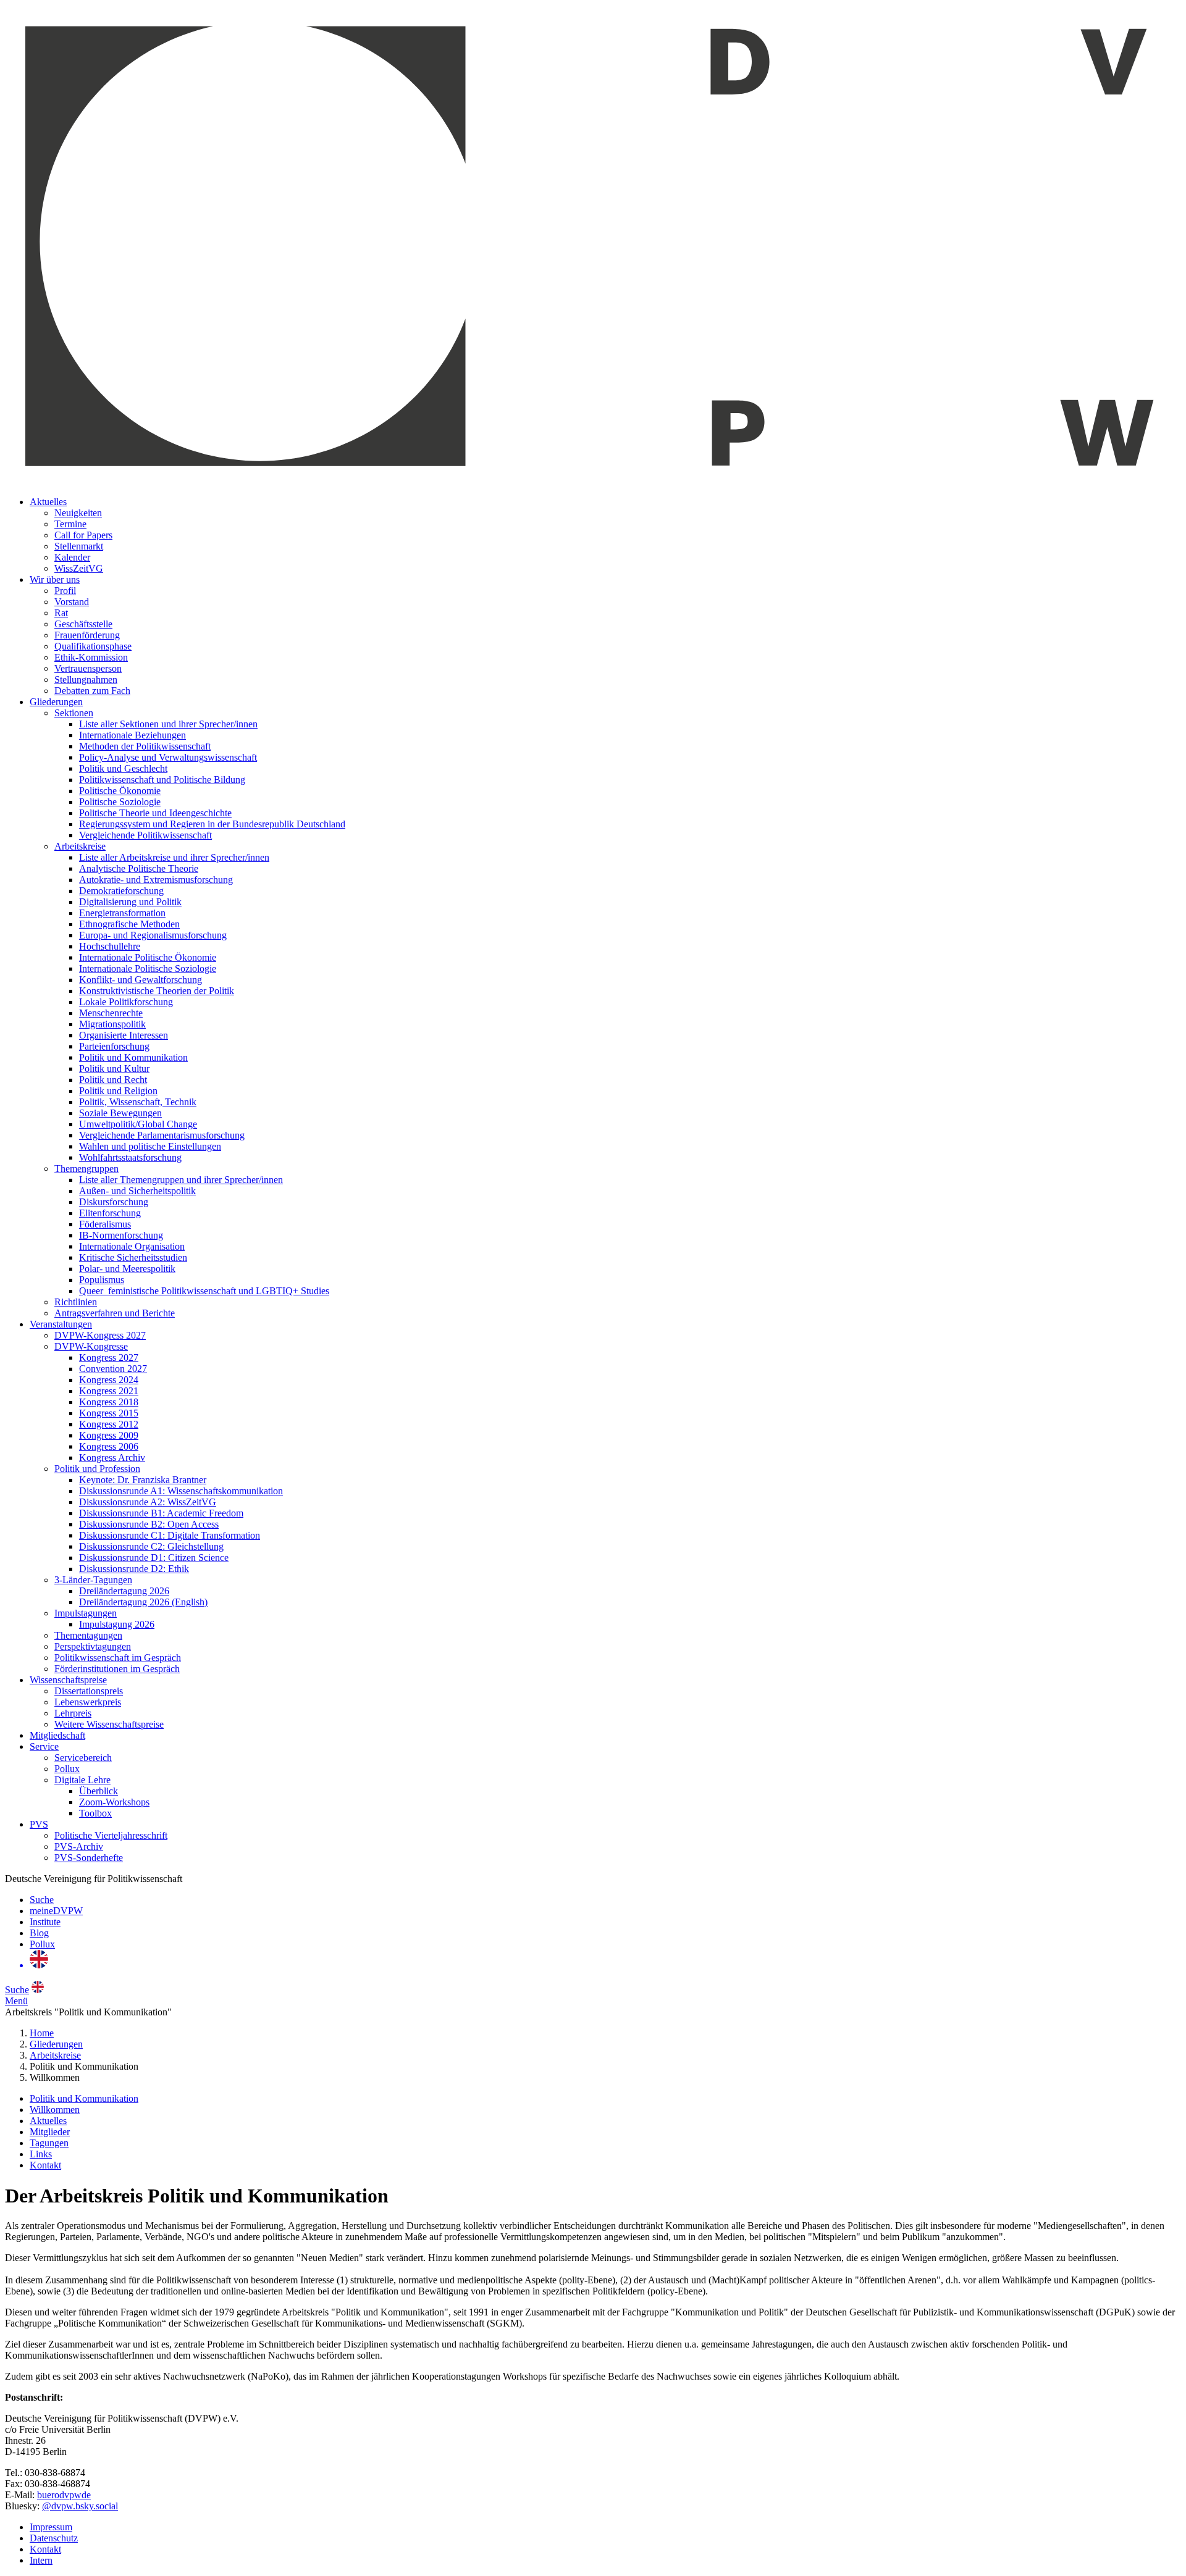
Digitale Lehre (82, 1780)
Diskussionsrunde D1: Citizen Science (154, 1558)
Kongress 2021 (109, 1391)
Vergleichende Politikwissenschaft (145, 835)
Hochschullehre (110, 946)
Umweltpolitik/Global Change (138, 1124)
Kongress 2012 (109, 1424)
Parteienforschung (114, 1046)
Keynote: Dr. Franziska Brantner (143, 1480)
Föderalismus (105, 1224)
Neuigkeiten (78, 513)
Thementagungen (88, 1635)
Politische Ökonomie (120, 791)
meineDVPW (56, 1911)
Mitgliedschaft (57, 1735)
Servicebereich (83, 1758)
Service (44, 1746)
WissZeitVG (79, 568)
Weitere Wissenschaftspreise (109, 1724)
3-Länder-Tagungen (93, 1580)
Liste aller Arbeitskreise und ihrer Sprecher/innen (174, 857)
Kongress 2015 (109, 1413)
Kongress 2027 (109, 1357)
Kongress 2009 (109, 1435)
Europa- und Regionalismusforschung (153, 935)
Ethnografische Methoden (129, 924)
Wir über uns (55, 579)
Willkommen (55, 2110)
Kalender (72, 557)
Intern (41, 2560)
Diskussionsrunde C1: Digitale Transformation (170, 1535)
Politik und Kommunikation (133, 1057)
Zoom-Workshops (114, 1802)
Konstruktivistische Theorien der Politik (157, 991)
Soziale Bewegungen (120, 1113)
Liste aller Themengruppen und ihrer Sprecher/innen (181, 1180)
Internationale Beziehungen (132, 735)
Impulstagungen (86, 1613)
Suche (42, 1900)
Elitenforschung (110, 1213)
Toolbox (95, 1813)
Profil (65, 591)
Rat (61, 613)
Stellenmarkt (79, 546)
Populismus (102, 1280)
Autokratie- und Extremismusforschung (156, 880)
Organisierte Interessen (124, 1035)
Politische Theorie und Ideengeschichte (155, 813)
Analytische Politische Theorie (139, 868)
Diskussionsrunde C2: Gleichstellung (151, 1546)
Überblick (99, 1791)
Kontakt (45, 2165)
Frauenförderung (87, 635)
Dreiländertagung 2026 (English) (143, 1602)
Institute (45, 1922)
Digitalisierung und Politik (130, 902)
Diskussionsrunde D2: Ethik (134, 1569)
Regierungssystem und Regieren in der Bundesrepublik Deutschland (212, 824)
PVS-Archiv (79, 1846)
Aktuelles (48, 502)
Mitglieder (50, 2132)
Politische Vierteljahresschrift (111, 1835)
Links (41, 2154)
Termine (70, 524)
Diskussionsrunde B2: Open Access (149, 1524)
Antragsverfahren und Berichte (115, 1313)
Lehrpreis (73, 1713)
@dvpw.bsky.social (80, 2506)
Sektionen (74, 713)
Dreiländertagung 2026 (124, 1591)
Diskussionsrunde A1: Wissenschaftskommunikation (181, 1491)
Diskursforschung (114, 1202)
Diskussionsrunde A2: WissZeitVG (148, 1502)
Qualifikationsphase (93, 646)
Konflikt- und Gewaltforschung (141, 980)
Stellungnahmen (86, 680)
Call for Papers (83, 535)
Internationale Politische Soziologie (148, 968)
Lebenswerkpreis (88, 1702)
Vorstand (72, 602)
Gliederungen (56, 702)
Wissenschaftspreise (68, 1680)
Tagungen (49, 2143)
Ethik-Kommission (91, 657)
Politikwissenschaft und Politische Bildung (162, 780)
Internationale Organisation (132, 1246)
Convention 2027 (113, 1369)
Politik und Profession (97, 1469)
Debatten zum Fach (92, 691)
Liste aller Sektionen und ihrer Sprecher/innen (168, 724)
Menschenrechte (111, 1013)
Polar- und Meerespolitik (127, 1269)
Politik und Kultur (114, 1068)
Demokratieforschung (121, 891)
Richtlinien (76, 1302)
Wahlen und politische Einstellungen (150, 1146)
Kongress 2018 (109, 1402)
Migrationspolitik (112, 1024)
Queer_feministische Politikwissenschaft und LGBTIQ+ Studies (204, 1291)
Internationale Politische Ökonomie (148, 957)
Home (42, 2033)
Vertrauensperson (88, 668)
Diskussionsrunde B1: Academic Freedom (161, 1513)
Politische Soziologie (120, 802)
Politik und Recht (113, 1080)
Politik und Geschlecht (123, 768)
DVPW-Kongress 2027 (100, 1335)
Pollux (67, 1769)
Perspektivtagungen (93, 1646)
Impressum (51, 2527)
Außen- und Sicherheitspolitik (137, 1191)
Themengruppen (86, 1169)
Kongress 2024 (109, 1380)
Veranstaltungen (61, 1324)
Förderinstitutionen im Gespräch (117, 1669)
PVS (39, 1824)
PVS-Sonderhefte (89, 1858)
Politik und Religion (118, 1091)
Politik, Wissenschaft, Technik (138, 1102)
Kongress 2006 (109, 1446)
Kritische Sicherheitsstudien (133, 1257)
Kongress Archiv (112, 1457)
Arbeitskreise (80, 846)
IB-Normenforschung (121, 1235)
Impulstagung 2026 (117, 1624)
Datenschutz (54, 2538)
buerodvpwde (64, 2495)
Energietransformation (122, 913)
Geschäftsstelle (83, 624)
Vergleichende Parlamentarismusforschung (162, 1135)
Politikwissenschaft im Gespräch (118, 1658)
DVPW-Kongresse (91, 1346)
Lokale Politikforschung (126, 1002)
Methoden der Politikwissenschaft (145, 746)
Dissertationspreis (89, 1691)
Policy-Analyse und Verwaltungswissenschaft (168, 757)
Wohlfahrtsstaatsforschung (130, 1157)
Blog (39, 1933)
